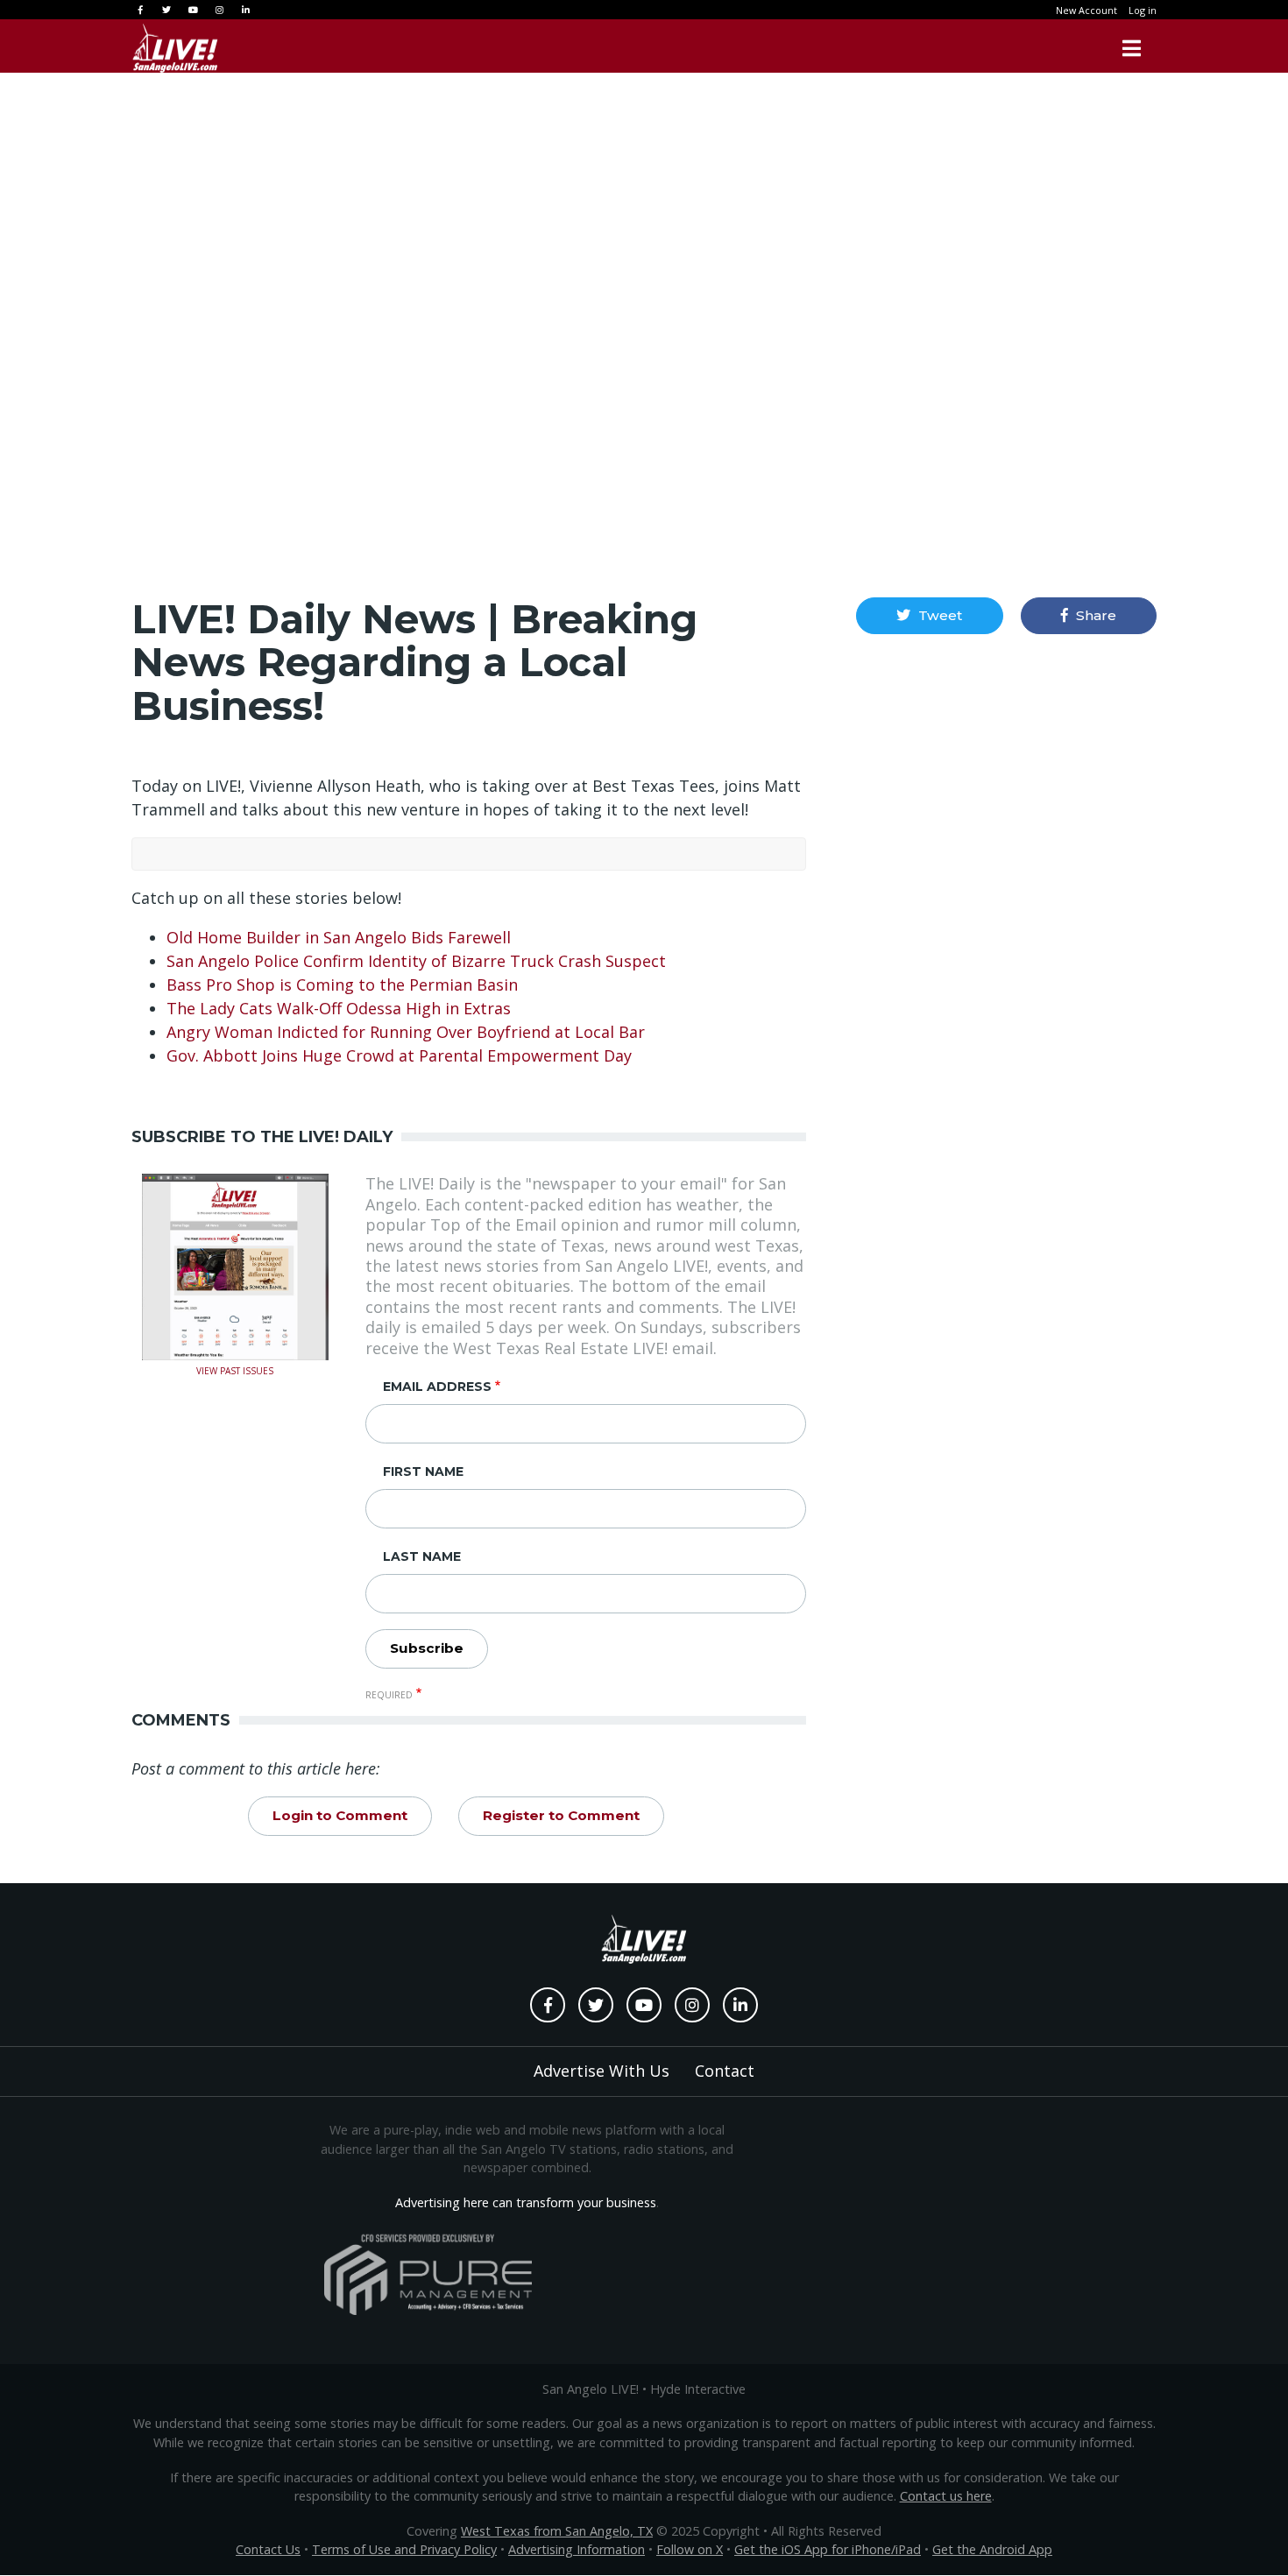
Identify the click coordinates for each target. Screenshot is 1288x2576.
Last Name (422, 1556)
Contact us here (946, 2496)
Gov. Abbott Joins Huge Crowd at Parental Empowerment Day (399, 1055)
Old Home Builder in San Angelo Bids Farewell (339, 937)
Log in (1143, 10)
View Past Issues (235, 1369)
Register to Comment (561, 1815)
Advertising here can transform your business (526, 2202)
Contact (725, 2071)
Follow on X (690, 2549)
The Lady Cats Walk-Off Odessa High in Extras (339, 1008)
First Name (423, 1471)
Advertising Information (577, 2549)
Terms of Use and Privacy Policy (404, 2549)
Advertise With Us (602, 2071)
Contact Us (268, 2549)
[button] (929, 616)
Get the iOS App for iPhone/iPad (828, 2549)
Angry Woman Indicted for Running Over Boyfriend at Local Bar (406, 1032)
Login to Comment (340, 1815)
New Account (1086, 10)
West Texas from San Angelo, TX (557, 2531)
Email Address (437, 1387)
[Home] (175, 48)
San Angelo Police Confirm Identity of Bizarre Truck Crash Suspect (416, 961)
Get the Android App (992, 2549)
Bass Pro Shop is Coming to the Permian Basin (342, 985)
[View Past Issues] (235, 1266)
